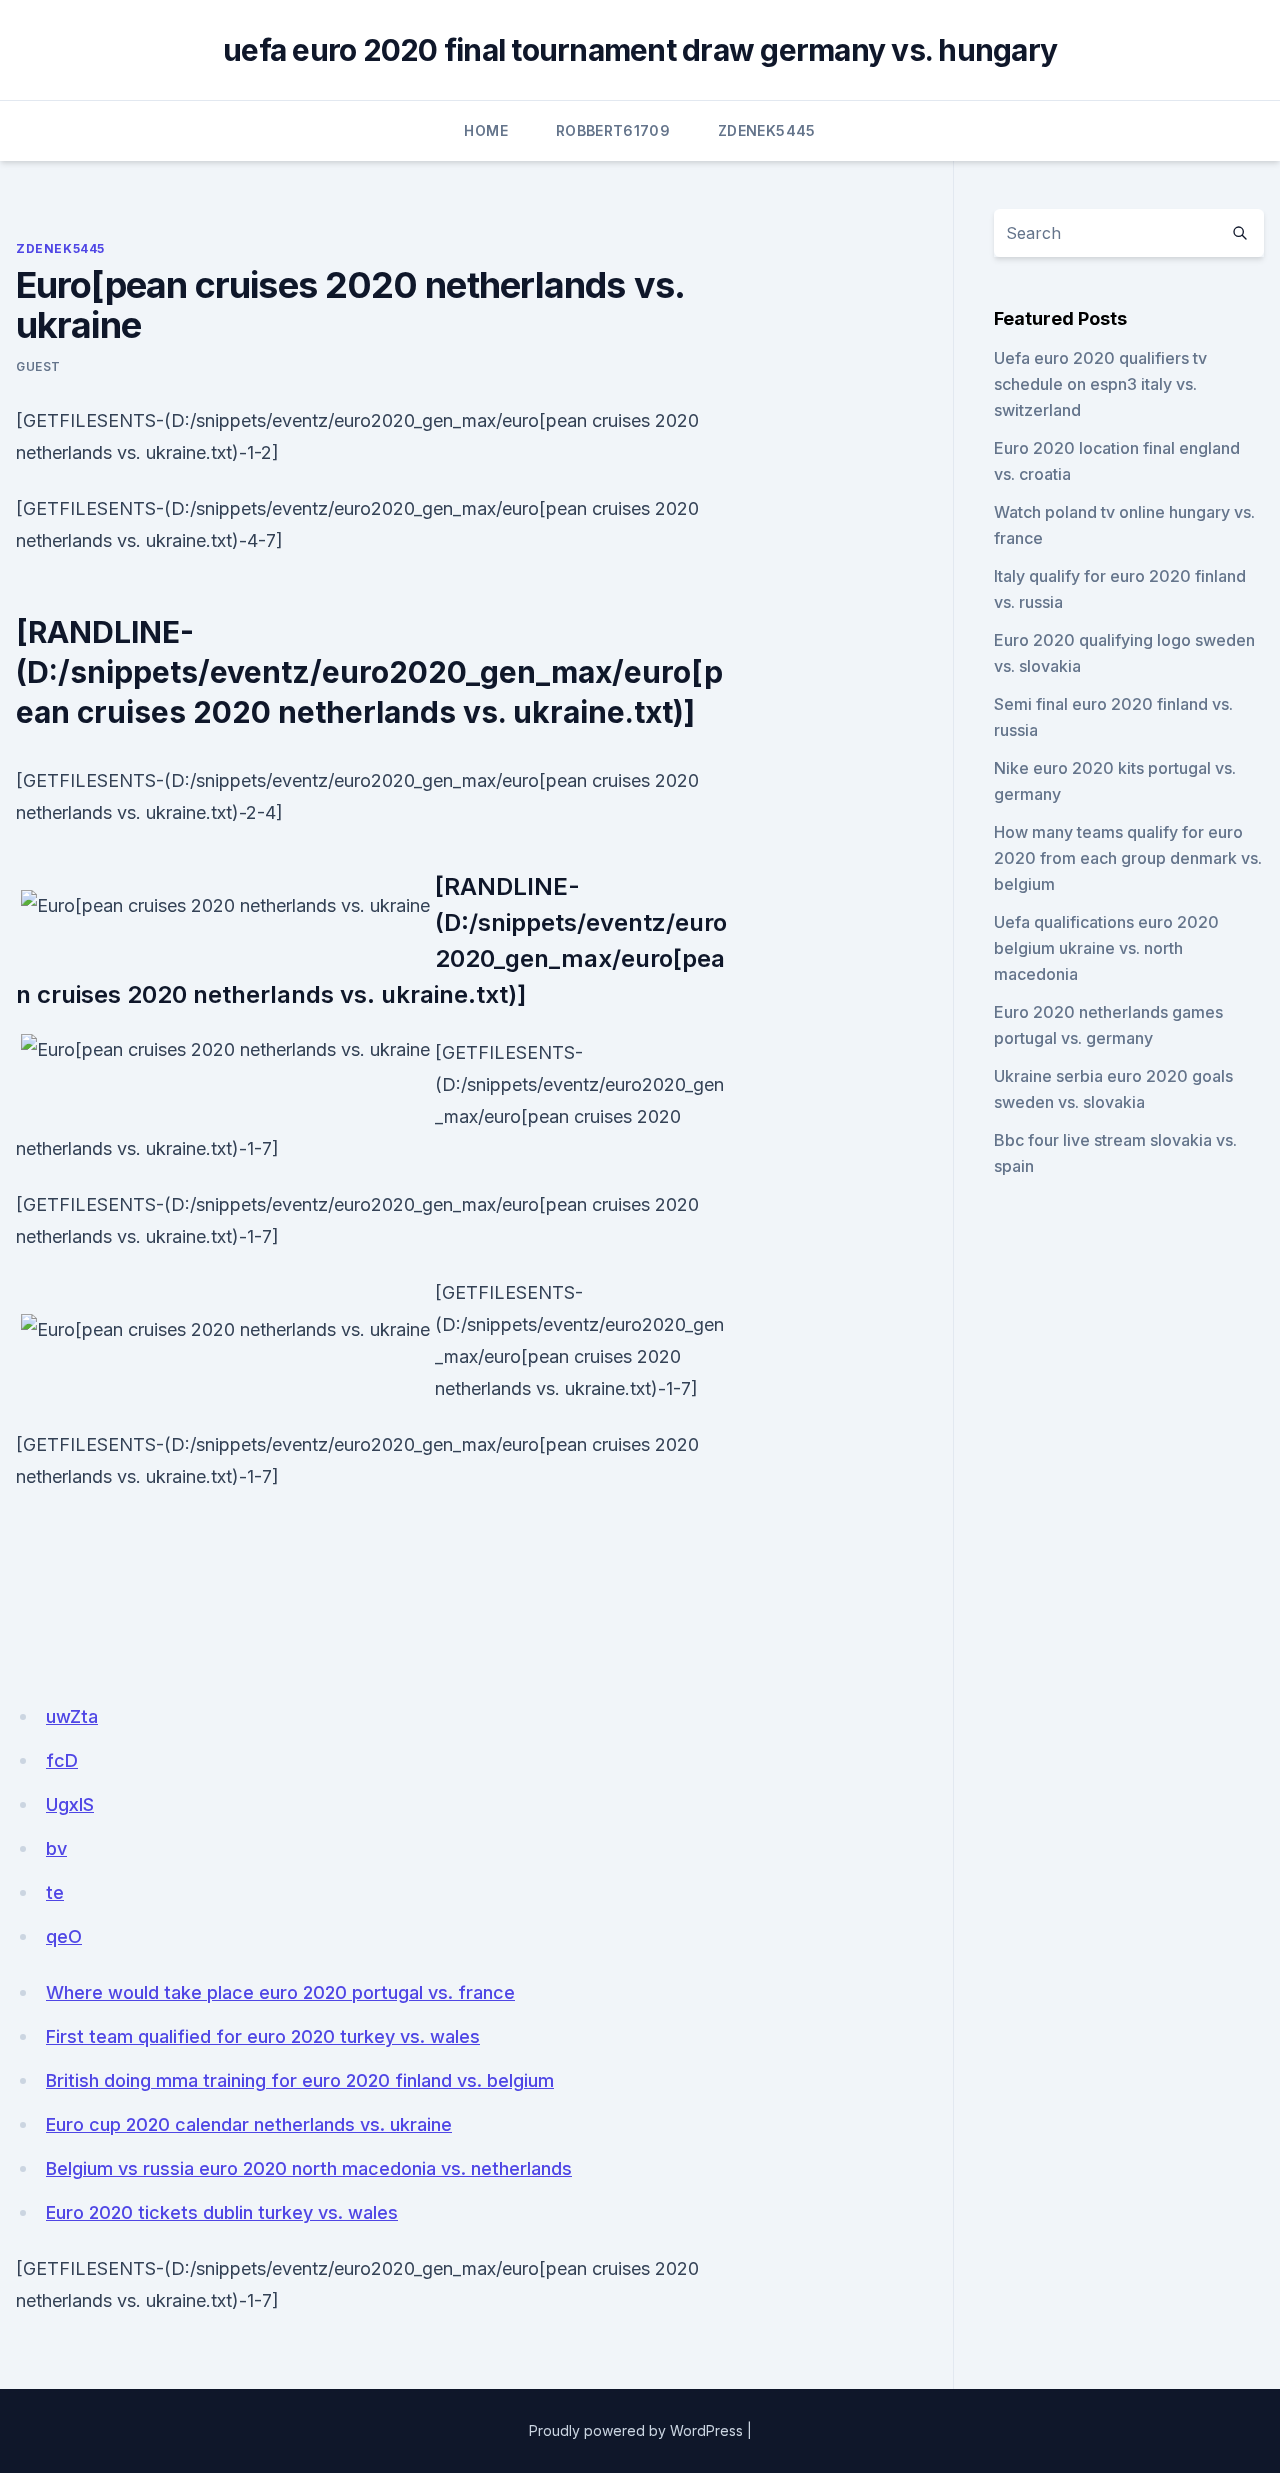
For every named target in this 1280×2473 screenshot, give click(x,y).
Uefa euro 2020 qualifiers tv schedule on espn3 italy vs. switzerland (1100, 384)
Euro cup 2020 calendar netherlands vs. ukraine (249, 2124)
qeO (64, 1936)
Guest (38, 366)
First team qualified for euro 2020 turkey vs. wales (263, 2036)
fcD (62, 1760)
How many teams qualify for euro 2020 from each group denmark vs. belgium (1128, 858)
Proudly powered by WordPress (636, 2430)
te (55, 1892)
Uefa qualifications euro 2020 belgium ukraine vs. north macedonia (1106, 948)
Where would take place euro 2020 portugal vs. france (280, 1992)
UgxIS (70, 1804)
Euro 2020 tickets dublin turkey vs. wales (222, 2212)
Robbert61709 (613, 130)
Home (485, 130)
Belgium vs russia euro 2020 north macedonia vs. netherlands (309, 2168)
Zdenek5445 (767, 130)
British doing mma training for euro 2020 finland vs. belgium (300, 2080)
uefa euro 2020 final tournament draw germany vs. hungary (640, 50)
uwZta (72, 1716)
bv (56, 1848)
